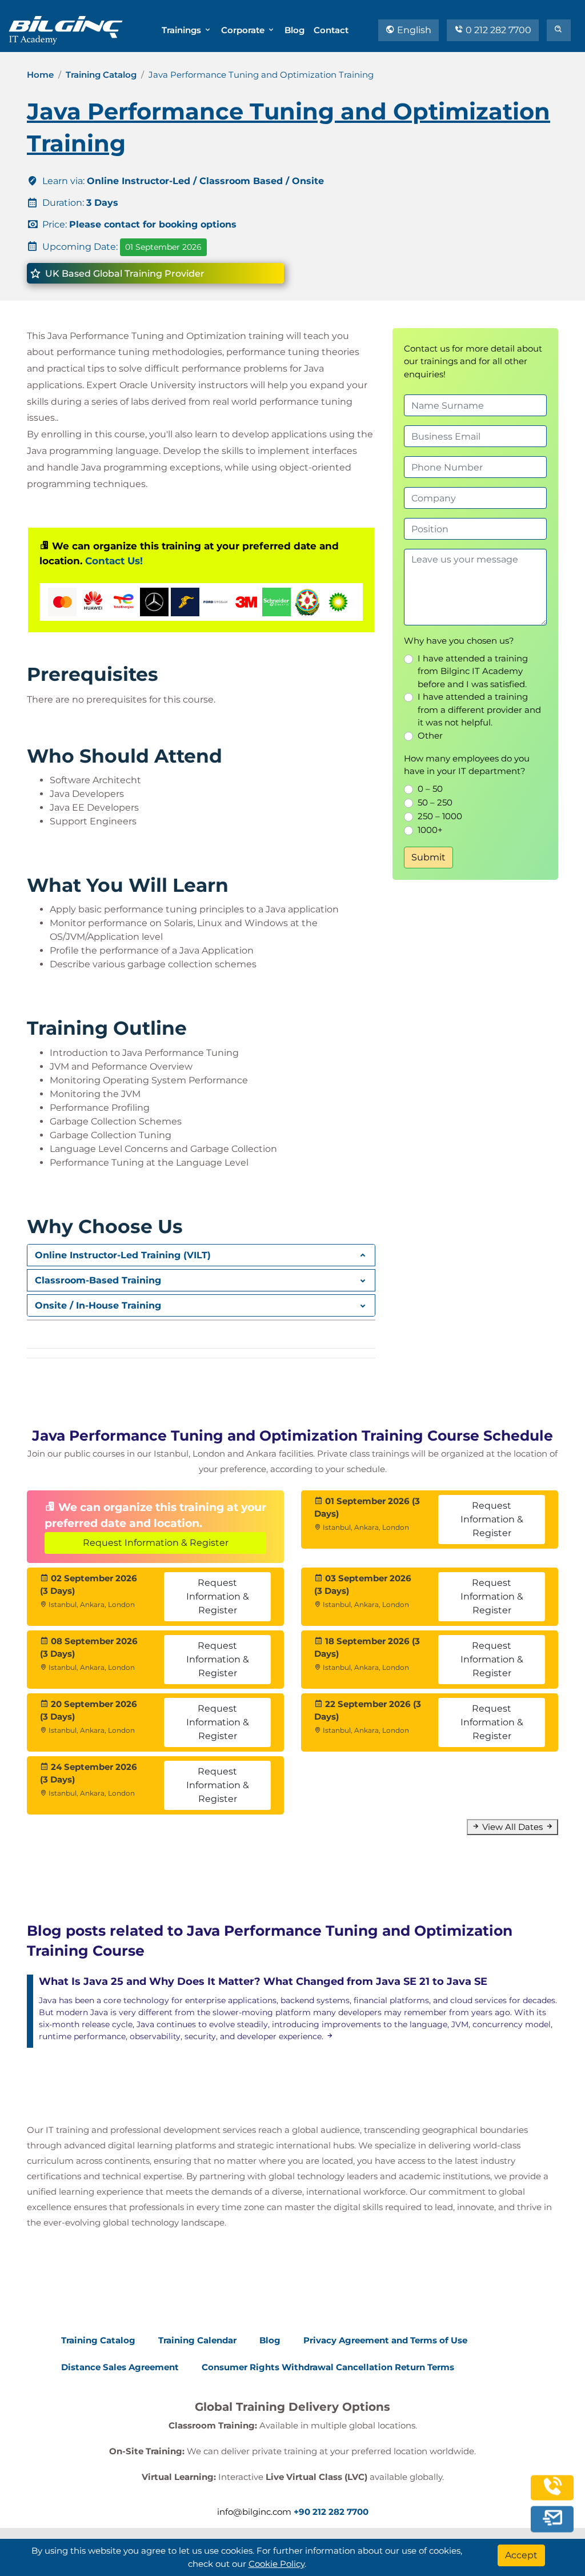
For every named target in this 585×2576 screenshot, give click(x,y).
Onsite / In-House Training (98, 1305)
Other (430, 735)
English (413, 30)
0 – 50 (430, 789)
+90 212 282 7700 (331, 2512)
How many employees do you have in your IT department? (467, 765)
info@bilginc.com (254, 2512)
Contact (331, 30)
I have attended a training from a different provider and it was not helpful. (479, 709)
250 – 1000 (440, 816)
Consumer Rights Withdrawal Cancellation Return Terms (328, 2367)
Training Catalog (101, 75)
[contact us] (552, 2518)
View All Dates (512, 1827)
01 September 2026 (163, 247)
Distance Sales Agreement (120, 2367)
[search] (559, 30)
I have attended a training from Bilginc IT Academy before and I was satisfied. (473, 671)
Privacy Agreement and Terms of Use (385, 2340)
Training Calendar (197, 2340)
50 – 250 (435, 802)
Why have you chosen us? (459, 641)
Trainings (183, 30)
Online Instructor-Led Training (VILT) (123, 1255)
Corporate (244, 30)
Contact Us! (114, 561)
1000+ (430, 830)
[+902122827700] (552, 2492)
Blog (294, 30)
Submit (428, 857)
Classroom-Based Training (98, 1280)
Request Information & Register (156, 1543)
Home (40, 75)
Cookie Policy (277, 2564)
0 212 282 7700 (497, 30)
